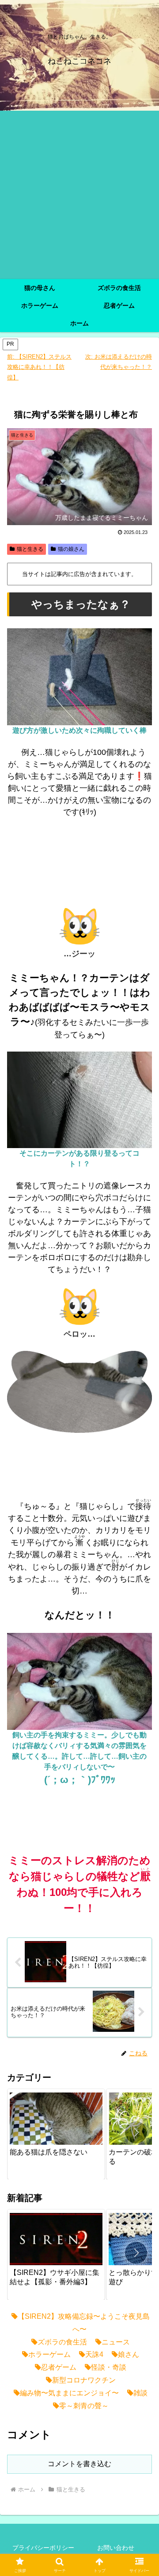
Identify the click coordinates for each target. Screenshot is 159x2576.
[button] (136, 2132)
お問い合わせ (116, 2548)
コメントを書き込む (79, 2464)
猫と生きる (30, 549)
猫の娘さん (71, 549)
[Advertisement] (79, 195)
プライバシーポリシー (43, 2548)
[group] (56, 2134)
